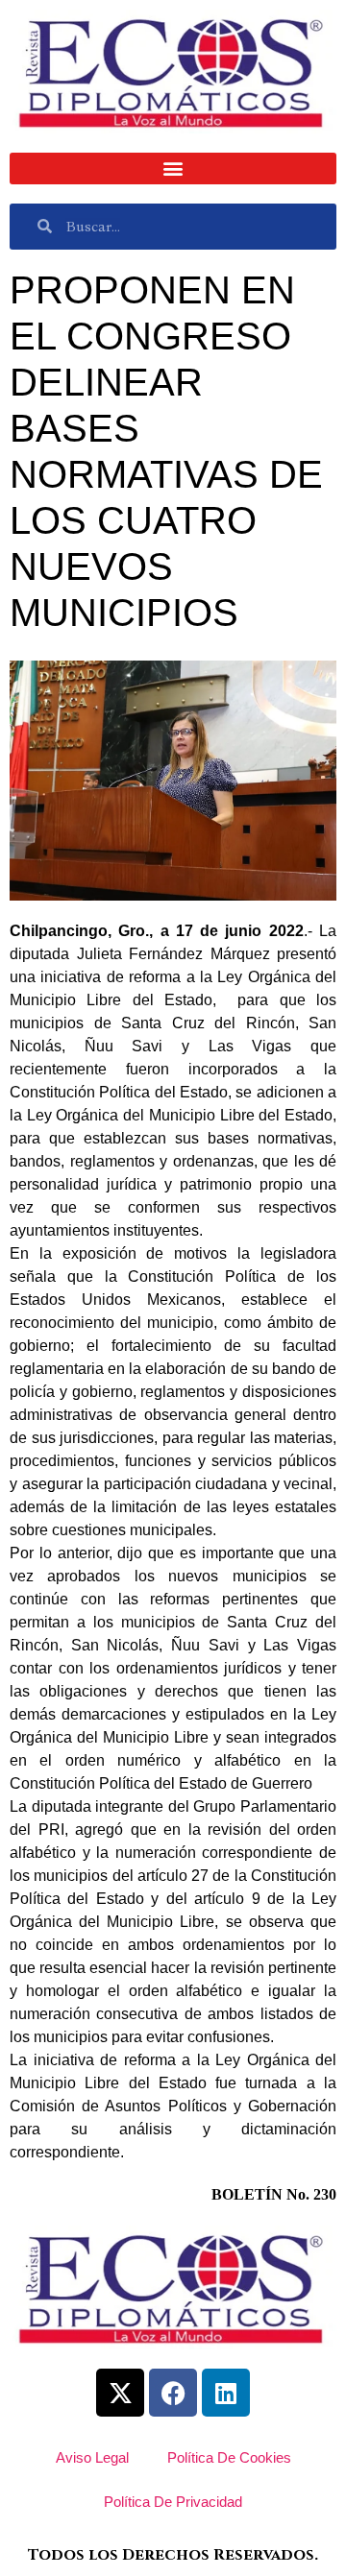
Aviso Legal (92, 2457)
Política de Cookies (229, 2457)
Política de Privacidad (173, 2502)
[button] (173, 169)
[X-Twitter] (120, 2393)
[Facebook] (173, 2393)
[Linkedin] (226, 2393)
